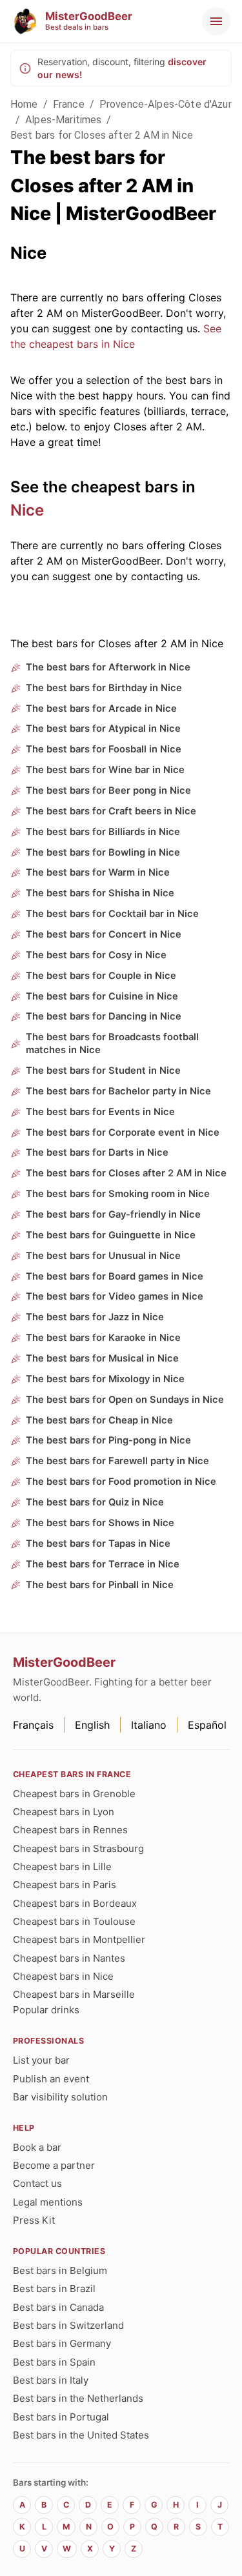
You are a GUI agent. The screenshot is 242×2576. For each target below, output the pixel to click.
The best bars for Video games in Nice (115, 1296)
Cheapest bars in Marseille (74, 1994)
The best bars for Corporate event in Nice (123, 1132)
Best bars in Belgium (60, 2270)
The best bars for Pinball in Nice (100, 1585)
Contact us (37, 2183)
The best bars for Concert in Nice (104, 934)
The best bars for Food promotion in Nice (121, 1482)
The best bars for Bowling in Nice (103, 852)
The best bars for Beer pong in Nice (108, 790)
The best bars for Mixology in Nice (105, 1379)
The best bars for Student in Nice (103, 1071)
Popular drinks (46, 2010)
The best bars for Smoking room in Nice (118, 1194)
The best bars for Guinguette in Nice (111, 1235)
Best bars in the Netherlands (78, 2398)
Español (207, 1725)
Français (33, 1725)
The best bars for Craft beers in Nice (111, 811)
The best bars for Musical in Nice (102, 1358)
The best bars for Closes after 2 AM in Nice (126, 1173)
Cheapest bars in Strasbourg (78, 1848)
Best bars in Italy (51, 2380)
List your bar (41, 2060)
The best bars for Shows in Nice (100, 1523)
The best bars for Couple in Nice (101, 976)
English (92, 1725)
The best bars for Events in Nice (100, 1112)
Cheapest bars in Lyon (64, 1812)
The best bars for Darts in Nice (97, 1152)
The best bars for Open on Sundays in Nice (125, 1400)
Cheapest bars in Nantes (69, 1958)
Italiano (149, 1725)
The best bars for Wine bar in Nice (105, 770)
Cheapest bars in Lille (62, 1867)
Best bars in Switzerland (68, 2325)
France (69, 104)
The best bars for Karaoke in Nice (103, 1338)
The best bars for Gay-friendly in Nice (113, 1214)
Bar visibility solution (60, 2097)
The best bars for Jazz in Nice (95, 1317)
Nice (27, 510)
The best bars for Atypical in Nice (103, 729)
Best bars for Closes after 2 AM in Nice (102, 135)
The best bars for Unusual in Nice (103, 1256)
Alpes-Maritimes (63, 120)
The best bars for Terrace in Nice (103, 1564)
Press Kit (34, 2220)
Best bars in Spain (54, 2362)
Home (24, 104)
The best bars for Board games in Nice (115, 1276)
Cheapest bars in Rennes (70, 1830)
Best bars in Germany (62, 2343)
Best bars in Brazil (54, 2289)
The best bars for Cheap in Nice (99, 1420)
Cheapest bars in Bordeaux (75, 1903)
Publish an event (51, 2079)
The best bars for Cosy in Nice (96, 955)
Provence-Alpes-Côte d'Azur (166, 104)
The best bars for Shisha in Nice (100, 893)
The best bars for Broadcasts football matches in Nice (112, 1043)
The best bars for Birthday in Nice (104, 688)
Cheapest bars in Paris (65, 1885)
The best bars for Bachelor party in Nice (118, 1091)
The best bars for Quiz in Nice (95, 1502)
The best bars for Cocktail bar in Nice (112, 914)
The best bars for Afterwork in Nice (108, 667)
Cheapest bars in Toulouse (74, 1921)
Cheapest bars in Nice (63, 1976)
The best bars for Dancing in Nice (104, 1016)
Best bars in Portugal (61, 2417)
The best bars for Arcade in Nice (101, 709)
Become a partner (54, 2165)
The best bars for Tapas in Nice (98, 1544)
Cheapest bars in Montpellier (79, 1939)
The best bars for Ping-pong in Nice (108, 1440)
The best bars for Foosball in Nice (104, 749)
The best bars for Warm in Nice (98, 872)
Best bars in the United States (81, 2435)
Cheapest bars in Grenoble (74, 1794)
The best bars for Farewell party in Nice (117, 1461)
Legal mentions (48, 2202)
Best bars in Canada (58, 2307)
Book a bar (37, 2147)
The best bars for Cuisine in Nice (102, 996)
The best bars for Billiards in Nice (103, 832)
